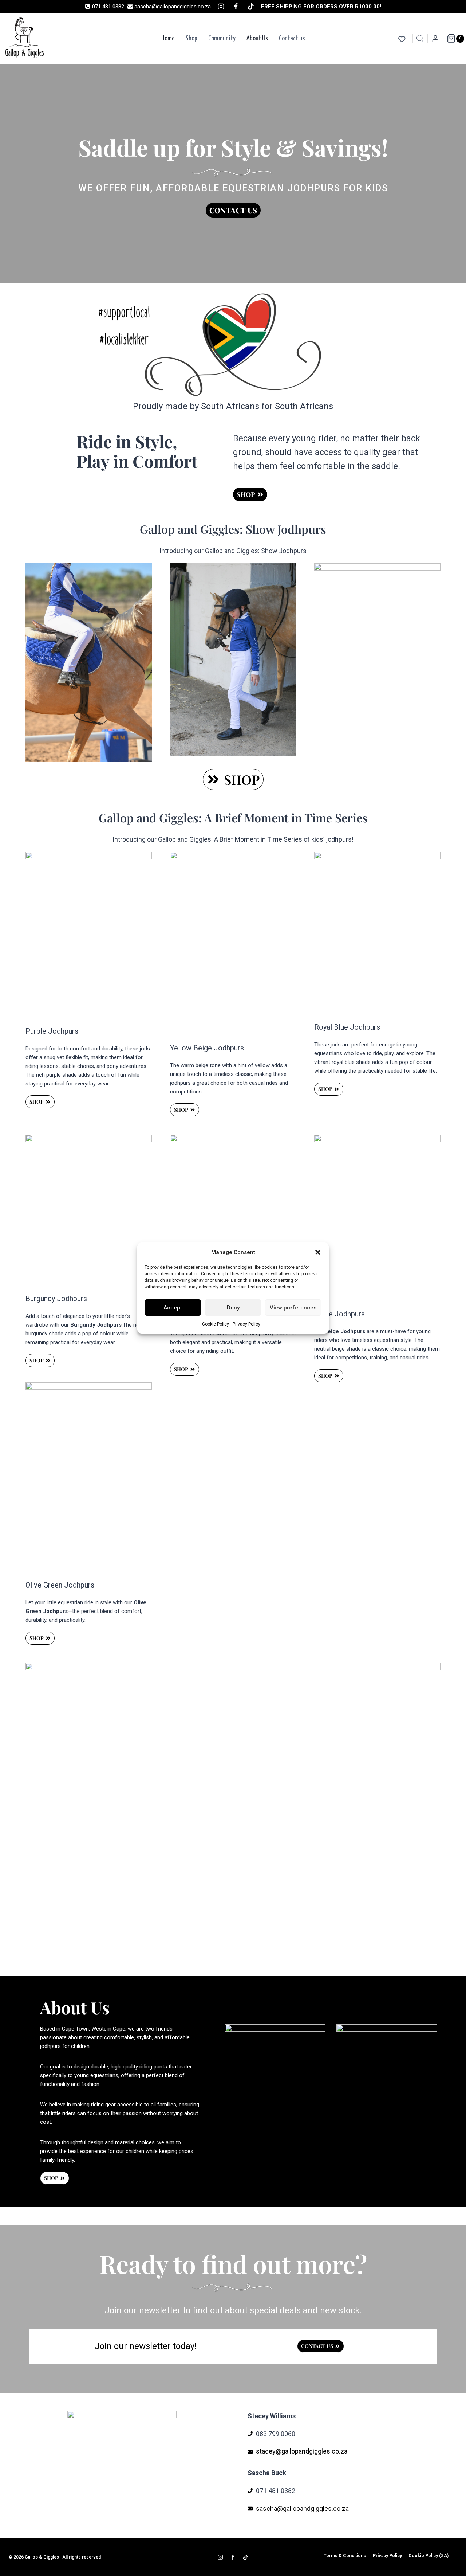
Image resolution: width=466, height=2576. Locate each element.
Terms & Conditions (345, 2556)
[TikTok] (251, 7)
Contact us (292, 38)
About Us (257, 38)
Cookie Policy (216, 1324)
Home (168, 38)
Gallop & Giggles (42, 2557)
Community (222, 38)
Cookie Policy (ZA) (429, 2556)
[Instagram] (221, 7)
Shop (191, 38)
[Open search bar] (420, 39)
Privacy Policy (246, 1324)
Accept (173, 1308)
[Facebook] (236, 7)
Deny (233, 1308)
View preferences (293, 1308)
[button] (318, 1252)
